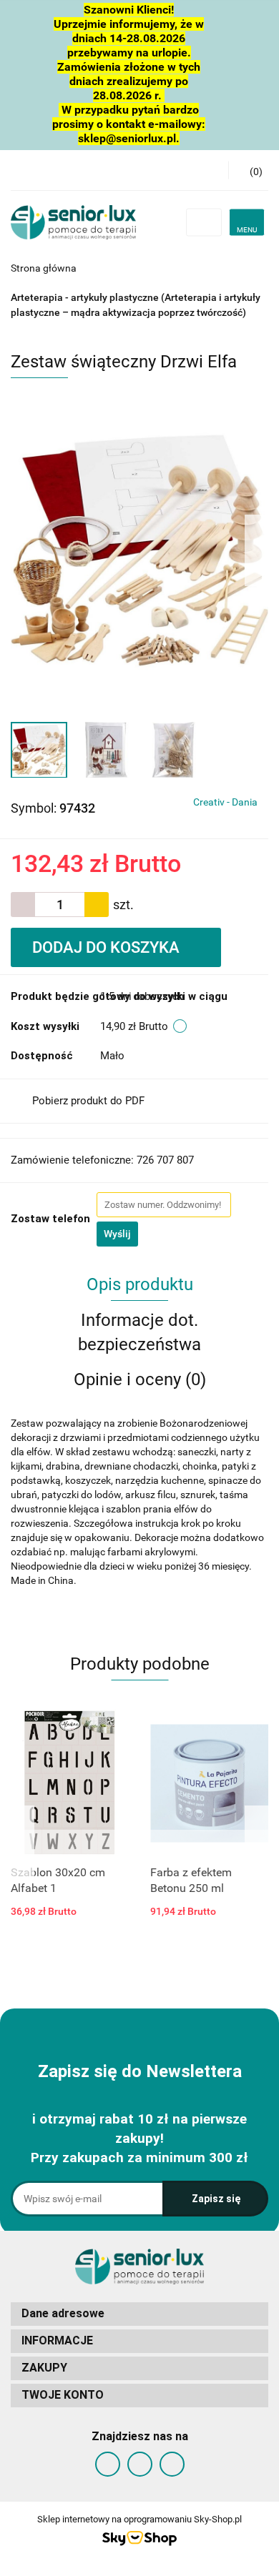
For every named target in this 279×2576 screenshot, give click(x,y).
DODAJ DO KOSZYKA (108, 947)
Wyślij (117, 1234)
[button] (139, 2314)
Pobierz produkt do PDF (88, 1101)
